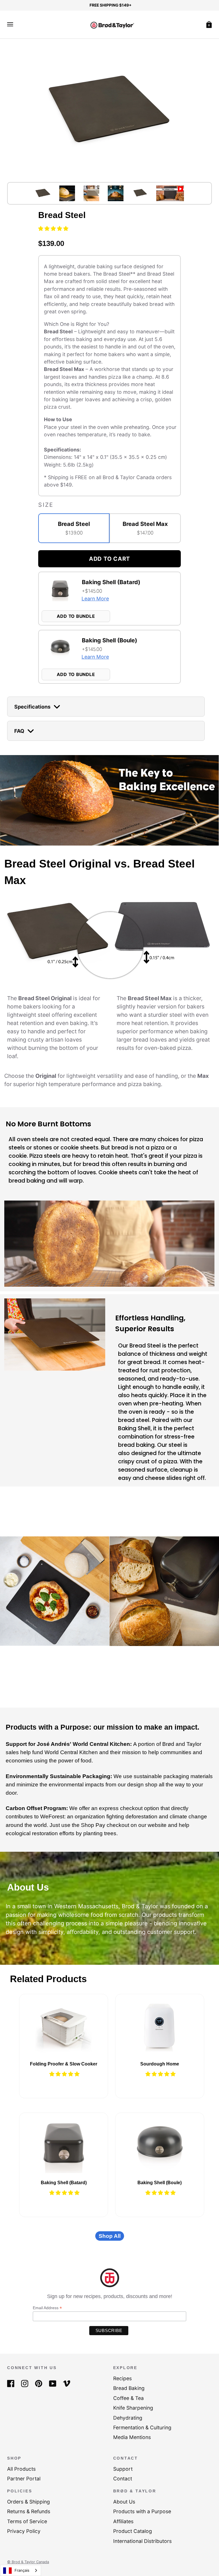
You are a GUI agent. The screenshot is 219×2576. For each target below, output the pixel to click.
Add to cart (109, 559)
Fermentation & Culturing (142, 2427)
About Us (124, 2502)
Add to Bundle (76, 616)
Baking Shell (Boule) (160, 2183)
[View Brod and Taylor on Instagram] (25, 2383)
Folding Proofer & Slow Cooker (64, 2064)
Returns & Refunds (29, 2511)
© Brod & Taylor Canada (28, 2562)
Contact (123, 2479)
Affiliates (123, 2521)
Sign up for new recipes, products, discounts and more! (110, 2296)
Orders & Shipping (29, 2502)
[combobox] (21, 2570)
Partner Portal (24, 2479)
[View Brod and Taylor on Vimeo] (67, 2383)
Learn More (95, 599)
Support (123, 2469)
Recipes (122, 2378)
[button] (54, 228)
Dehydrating (128, 2418)
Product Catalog (133, 2531)
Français (22, 2570)
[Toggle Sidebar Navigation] (10, 24)
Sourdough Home (160, 2064)
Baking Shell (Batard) (64, 2183)
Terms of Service (27, 2521)
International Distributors (142, 2541)
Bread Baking (129, 2388)
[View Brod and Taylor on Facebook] (11, 2383)
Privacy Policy (24, 2531)
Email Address (47, 2308)
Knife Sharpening (133, 2408)
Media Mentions (132, 2437)
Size (46, 505)
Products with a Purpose (142, 2511)
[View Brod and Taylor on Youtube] (53, 2383)
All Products (21, 2469)
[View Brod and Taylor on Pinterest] (39, 2383)
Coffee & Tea (128, 2398)
